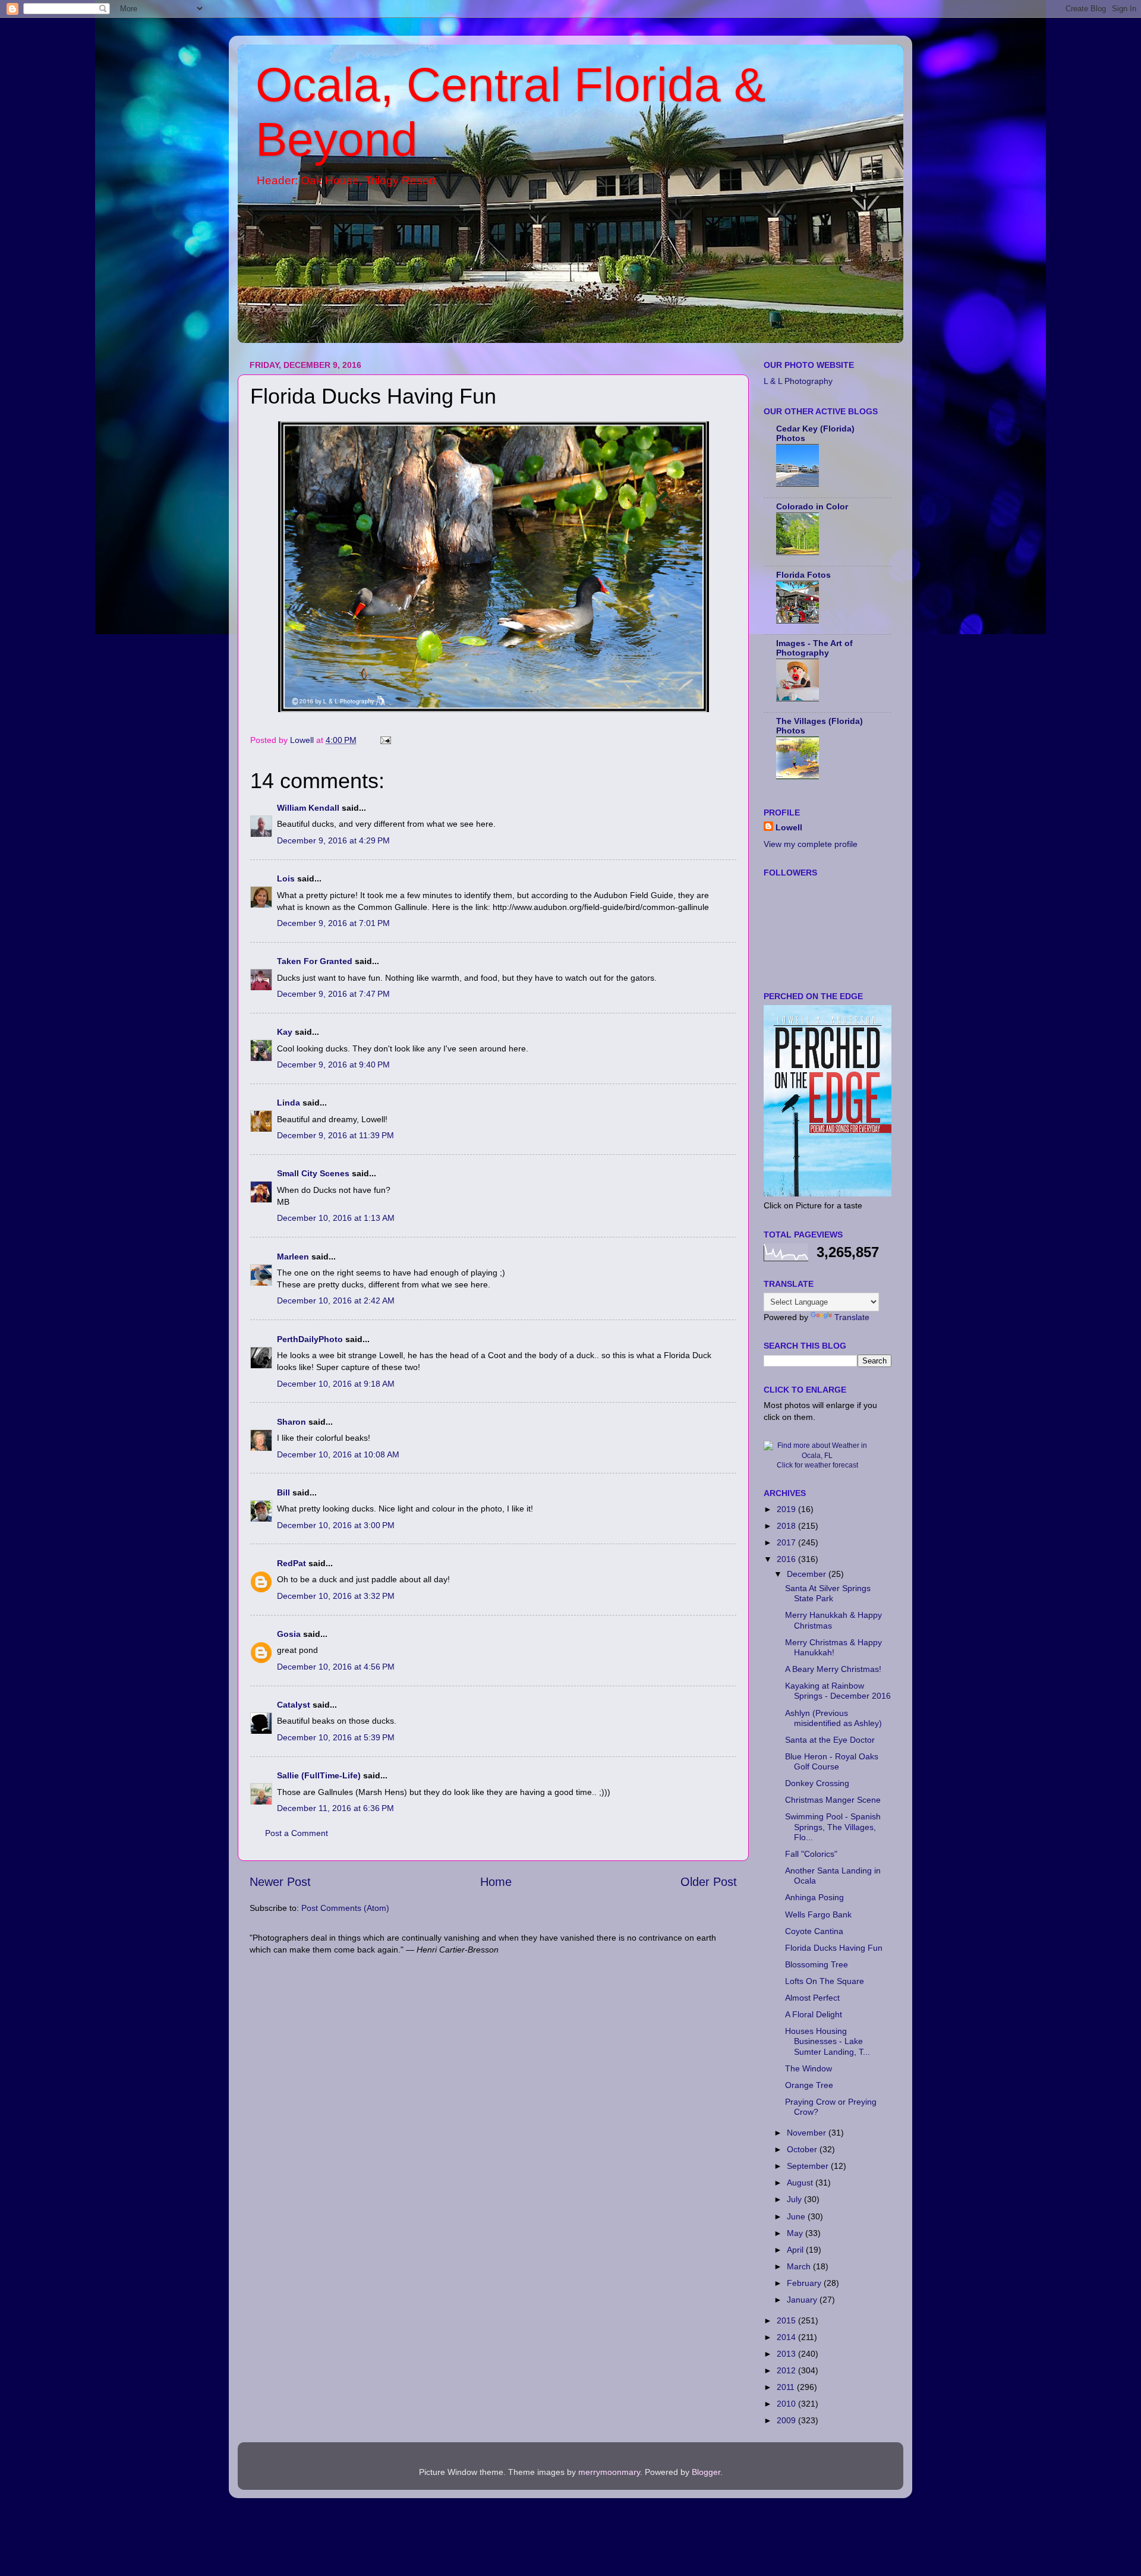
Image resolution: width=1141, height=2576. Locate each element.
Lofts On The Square (825, 1981)
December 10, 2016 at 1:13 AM (336, 1218)
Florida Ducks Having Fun (834, 1948)
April (796, 2250)
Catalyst (294, 1705)
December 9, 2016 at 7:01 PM (333, 923)
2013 (787, 2354)
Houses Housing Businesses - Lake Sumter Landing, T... (828, 2041)
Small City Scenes (313, 1173)
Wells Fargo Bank (818, 1914)
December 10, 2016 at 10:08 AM (338, 1454)
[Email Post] (385, 740)
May (796, 2233)
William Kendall (308, 808)
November (808, 2133)
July (795, 2199)
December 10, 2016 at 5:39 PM (336, 1737)
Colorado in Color (812, 506)
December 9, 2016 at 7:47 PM (333, 994)
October (803, 2149)
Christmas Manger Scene (833, 1800)
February (805, 2283)
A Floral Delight (814, 2014)
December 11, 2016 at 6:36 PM (335, 1808)
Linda (289, 1103)
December (808, 1574)
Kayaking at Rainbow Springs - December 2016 (838, 1691)
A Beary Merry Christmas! (833, 1669)
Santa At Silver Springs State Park (828, 1593)
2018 (787, 1526)
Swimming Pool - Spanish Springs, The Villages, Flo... (833, 1827)
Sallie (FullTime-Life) (319, 1775)
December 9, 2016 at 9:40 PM (333, 1065)
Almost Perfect (812, 1998)
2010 (787, 2404)
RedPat (291, 1563)
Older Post (709, 1882)
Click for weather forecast (817, 1465)
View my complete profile (811, 844)
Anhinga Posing (814, 1897)
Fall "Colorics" (811, 1854)
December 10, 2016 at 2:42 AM (336, 1300)
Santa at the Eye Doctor (830, 1740)
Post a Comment (297, 1833)
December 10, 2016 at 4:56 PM (336, 1667)
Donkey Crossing (817, 1783)
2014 (787, 2337)
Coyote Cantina (814, 1931)
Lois (286, 878)
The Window (809, 2068)
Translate (852, 1317)
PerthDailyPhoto (310, 1339)
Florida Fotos (803, 575)
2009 (787, 2420)
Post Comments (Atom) (345, 1908)
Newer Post (280, 1882)
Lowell (789, 827)
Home (496, 1882)
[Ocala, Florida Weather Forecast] (817, 1456)
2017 (787, 1542)
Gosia (289, 1634)
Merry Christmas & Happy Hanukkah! (833, 1647)
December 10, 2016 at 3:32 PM (336, 1596)
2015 (787, 2320)
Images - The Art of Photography (814, 648)
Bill (283, 1492)
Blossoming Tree (817, 1964)
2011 (787, 2387)
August (801, 2183)
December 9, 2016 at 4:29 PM (333, 840)
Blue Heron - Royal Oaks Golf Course (832, 1761)
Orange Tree (809, 2085)
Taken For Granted (315, 961)
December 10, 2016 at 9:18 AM (336, 1384)
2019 (787, 1509)
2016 (787, 1559)
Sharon (291, 1422)
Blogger (706, 2472)
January (803, 2300)
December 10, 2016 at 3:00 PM (336, 1525)
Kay (285, 1032)
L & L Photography (798, 381)
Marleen (293, 1256)
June (797, 2216)
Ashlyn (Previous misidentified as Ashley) (833, 1718)
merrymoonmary (609, 2472)
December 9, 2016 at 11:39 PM (335, 1135)
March (800, 2266)
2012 (787, 2370)
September (809, 2166)
